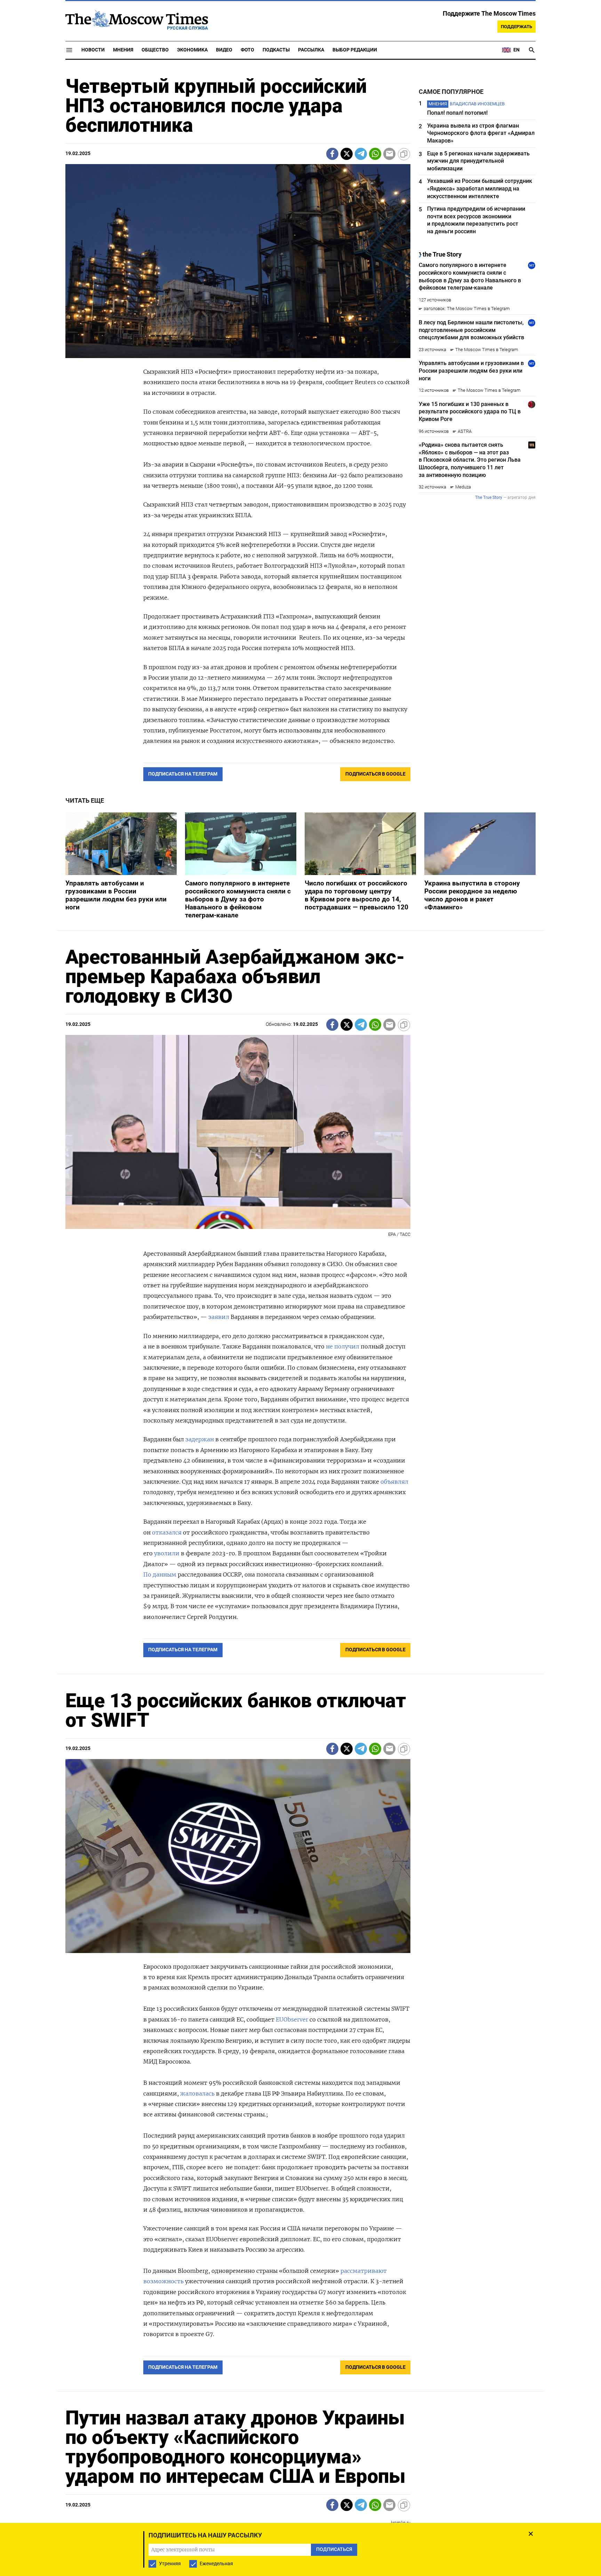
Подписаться (300, 1329)
